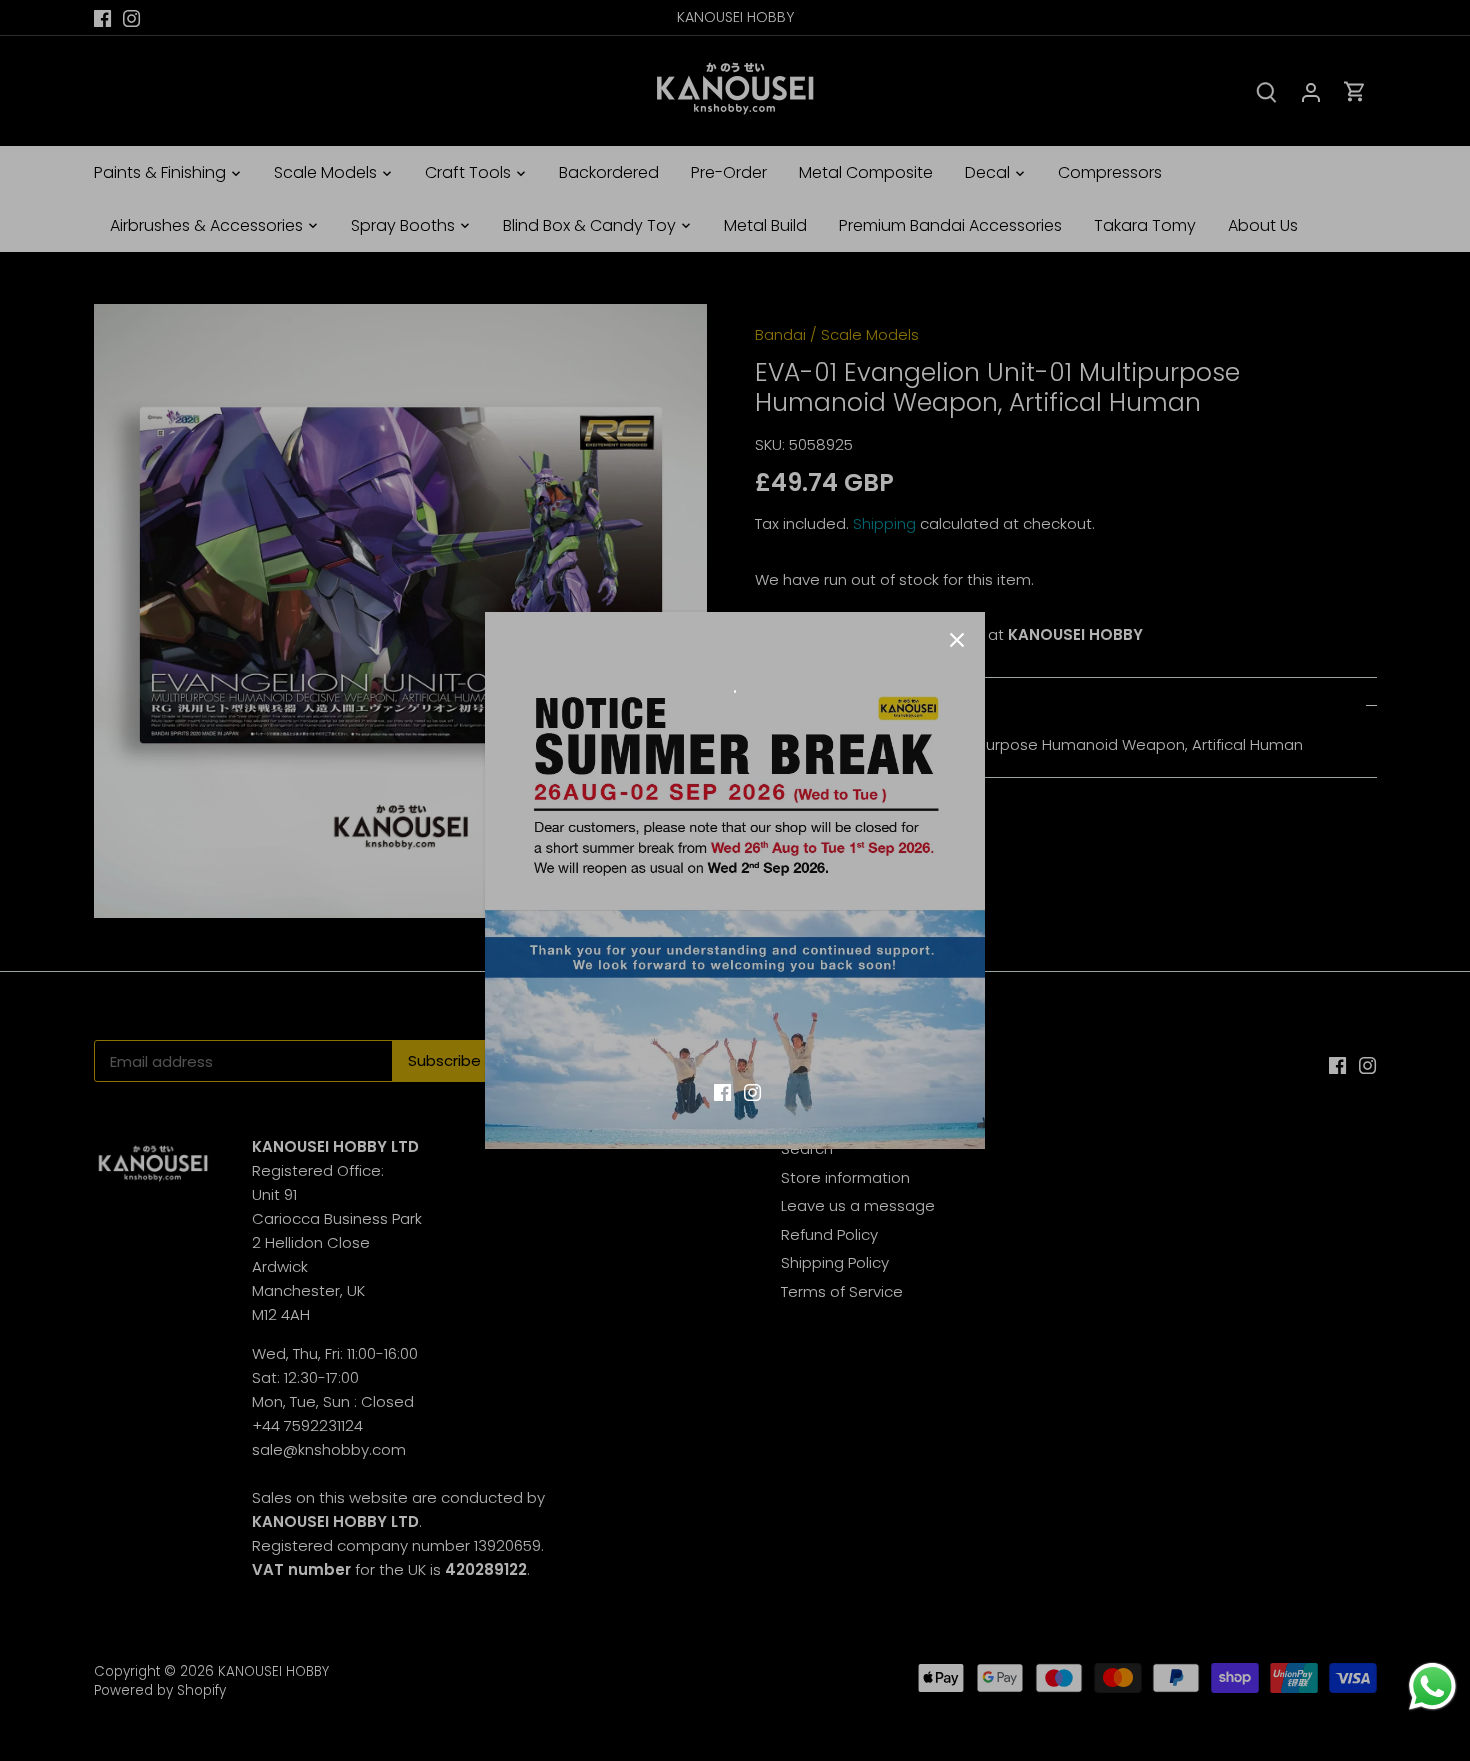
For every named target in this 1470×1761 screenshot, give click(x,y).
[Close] (957, 640)
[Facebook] (722, 1091)
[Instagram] (752, 1091)
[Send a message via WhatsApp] (1432, 1686)
